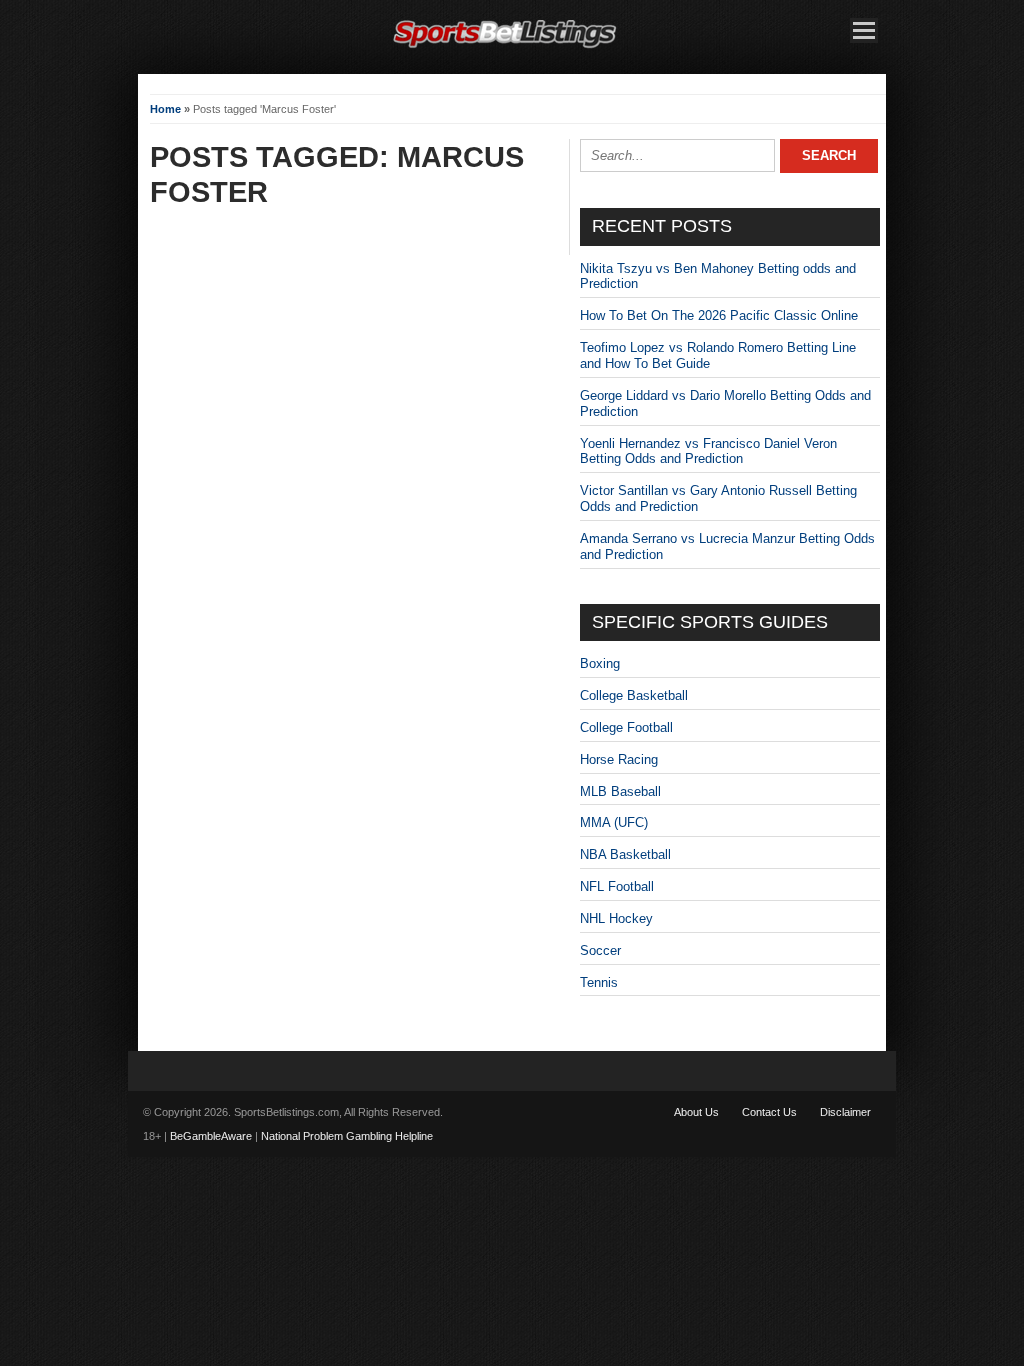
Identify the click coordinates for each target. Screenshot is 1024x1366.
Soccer (600, 950)
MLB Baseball (620, 791)
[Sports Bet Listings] (505, 48)
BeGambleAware (211, 1136)
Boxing (600, 663)
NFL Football (617, 886)
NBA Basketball (625, 854)
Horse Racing (619, 759)
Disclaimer (845, 1112)
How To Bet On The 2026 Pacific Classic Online (719, 315)
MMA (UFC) (614, 822)
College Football (626, 727)
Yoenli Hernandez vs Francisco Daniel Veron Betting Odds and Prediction (708, 451)
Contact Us (769, 1112)
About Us (696, 1112)
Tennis (599, 982)
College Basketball (634, 695)
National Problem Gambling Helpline (347, 1136)
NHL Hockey (616, 918)
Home (165, 109)
